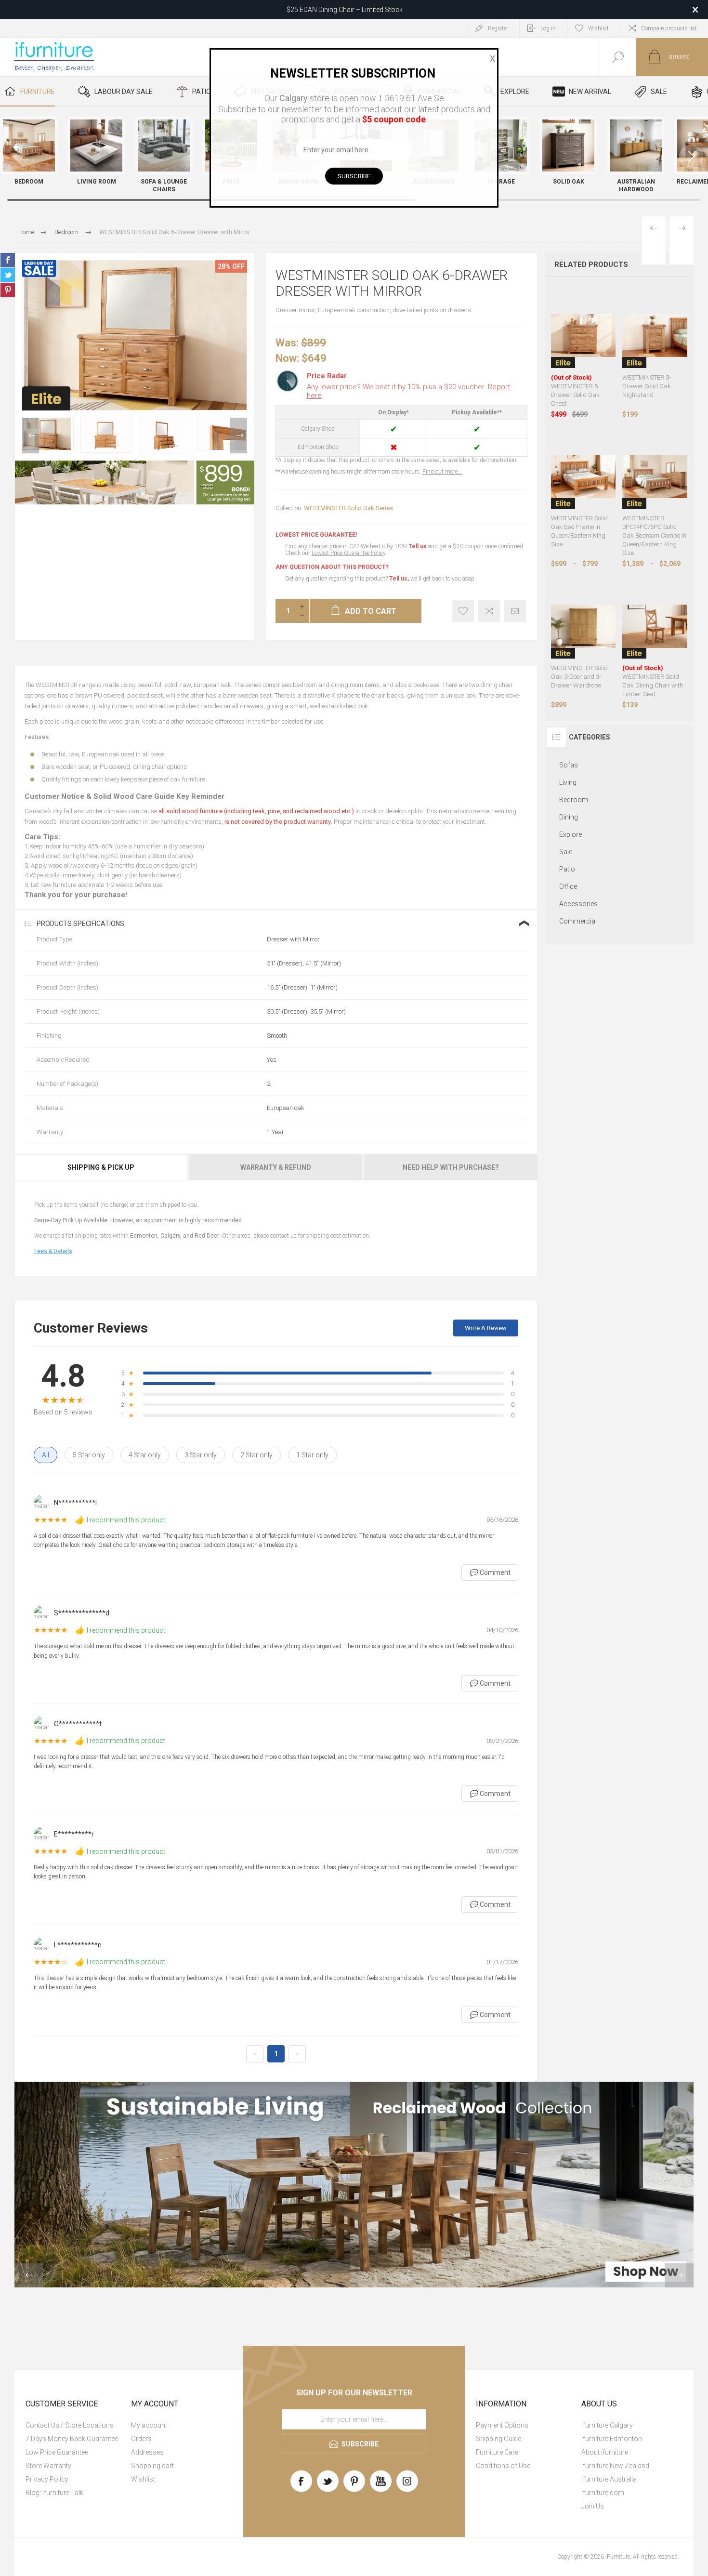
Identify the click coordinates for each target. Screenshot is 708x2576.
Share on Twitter (8, 275)
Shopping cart (152, 2466)
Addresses (147, 2452)
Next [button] (239, 436)
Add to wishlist (463, 611)
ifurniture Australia (609, 2479)
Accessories (578, 904)
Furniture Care (497, 2452)
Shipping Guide (498, 2439)
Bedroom (574, 800)
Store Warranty (48, 2466)
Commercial (578, 921)
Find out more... (442, 472)
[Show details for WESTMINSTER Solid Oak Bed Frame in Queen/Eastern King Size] (583, 477)
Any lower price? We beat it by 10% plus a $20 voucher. (408, 391)
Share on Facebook (8, 260)
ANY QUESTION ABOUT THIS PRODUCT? (332, 567)
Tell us (418, 546)
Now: (287, 358)
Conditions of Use (503, 2466)
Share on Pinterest (8, 290)
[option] (48, 434)
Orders (141, 2439)
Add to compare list (489, 611)
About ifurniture (605, 2452)
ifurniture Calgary (607, 2425)
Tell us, (399, 579)
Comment (490, 1572)
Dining (569, 817)
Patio (567, 869)
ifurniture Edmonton (612, 2439)
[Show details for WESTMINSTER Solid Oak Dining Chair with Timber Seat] (655, 626)
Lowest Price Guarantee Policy (348, 553)
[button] (691, 157)
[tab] (102, 1167)
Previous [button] (31, 436)
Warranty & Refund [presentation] (276, 1167)
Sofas (569, 765)
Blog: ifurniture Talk (54, 2493)
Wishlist (143, 2479)
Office (568, 886)
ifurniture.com (603, 2493)
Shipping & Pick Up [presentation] (101, 1167)
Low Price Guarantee (57, 2452)
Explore (570, 834)
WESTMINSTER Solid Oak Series (348, 508)
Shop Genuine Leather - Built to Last (344, 10)
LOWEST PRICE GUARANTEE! (316, 535)
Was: (287, 343)
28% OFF (231, 266)
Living (568, 782)
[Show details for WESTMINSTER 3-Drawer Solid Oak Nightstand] (655, 336)
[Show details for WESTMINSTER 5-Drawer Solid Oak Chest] (583, 336)
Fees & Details (53, 1251)
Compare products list (669, 28)
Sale (566, 852)
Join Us (593, 2506)
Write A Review (486, 1328)
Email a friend (515, 611)
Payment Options (502, 2425)
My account (149, 2425)
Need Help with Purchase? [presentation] (451, 1167)
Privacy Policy (47, 2479)
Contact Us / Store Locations (70, 2425)
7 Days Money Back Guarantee (72, 2439)
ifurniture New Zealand (615, 2466)
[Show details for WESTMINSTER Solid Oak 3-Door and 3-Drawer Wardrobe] (583, 626)
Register (498, 28)
